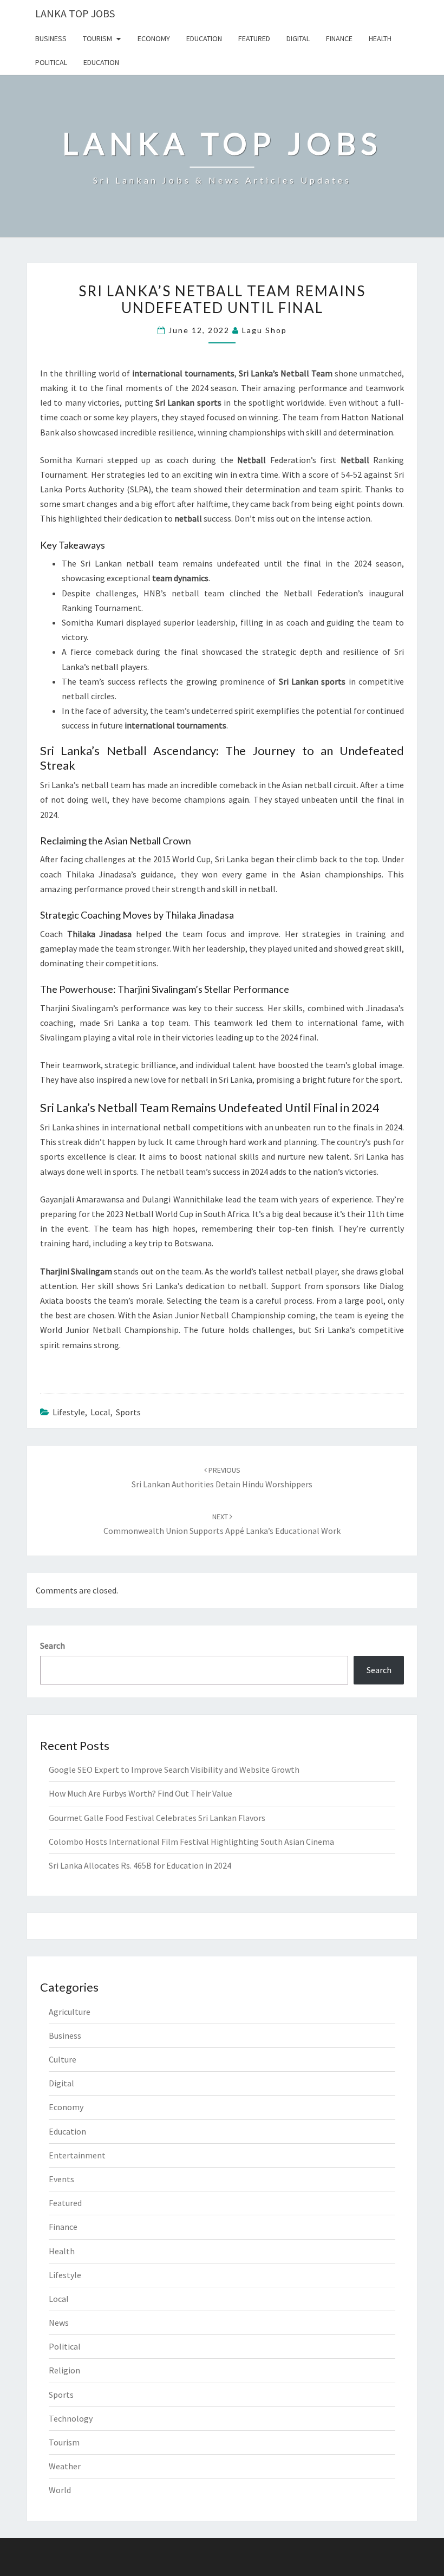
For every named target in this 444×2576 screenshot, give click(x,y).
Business (51, 38)
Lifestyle (69, 1412)
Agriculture (70, 2012)
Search (53, 1645)
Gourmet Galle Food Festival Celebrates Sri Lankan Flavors (157, 1818)
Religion (64, 2370)
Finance (339, 38)
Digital (298, 38)
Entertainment (77, 2155)
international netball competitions (177, 1127)
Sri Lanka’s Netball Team (286, 373)
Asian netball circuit (319, 785)
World (60, 2490)
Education (204, 38)
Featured (254, 38)
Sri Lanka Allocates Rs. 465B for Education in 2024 (140, 1865)
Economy (154, 38)
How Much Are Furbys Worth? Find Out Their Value (141, 1793)
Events (61, 2179)
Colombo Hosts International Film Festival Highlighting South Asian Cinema (191, 1842)
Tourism (97, 38)
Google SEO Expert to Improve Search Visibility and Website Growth (174, 1770)
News (59, 2323)
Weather (65, 2466)
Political (51, 62)
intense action (344, 518)
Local (100, 1412)
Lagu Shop (265, 330)
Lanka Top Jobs (75, 13)
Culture (63, 2059)
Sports (128, 1412)
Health (380, 38)
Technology (71, 2418)
